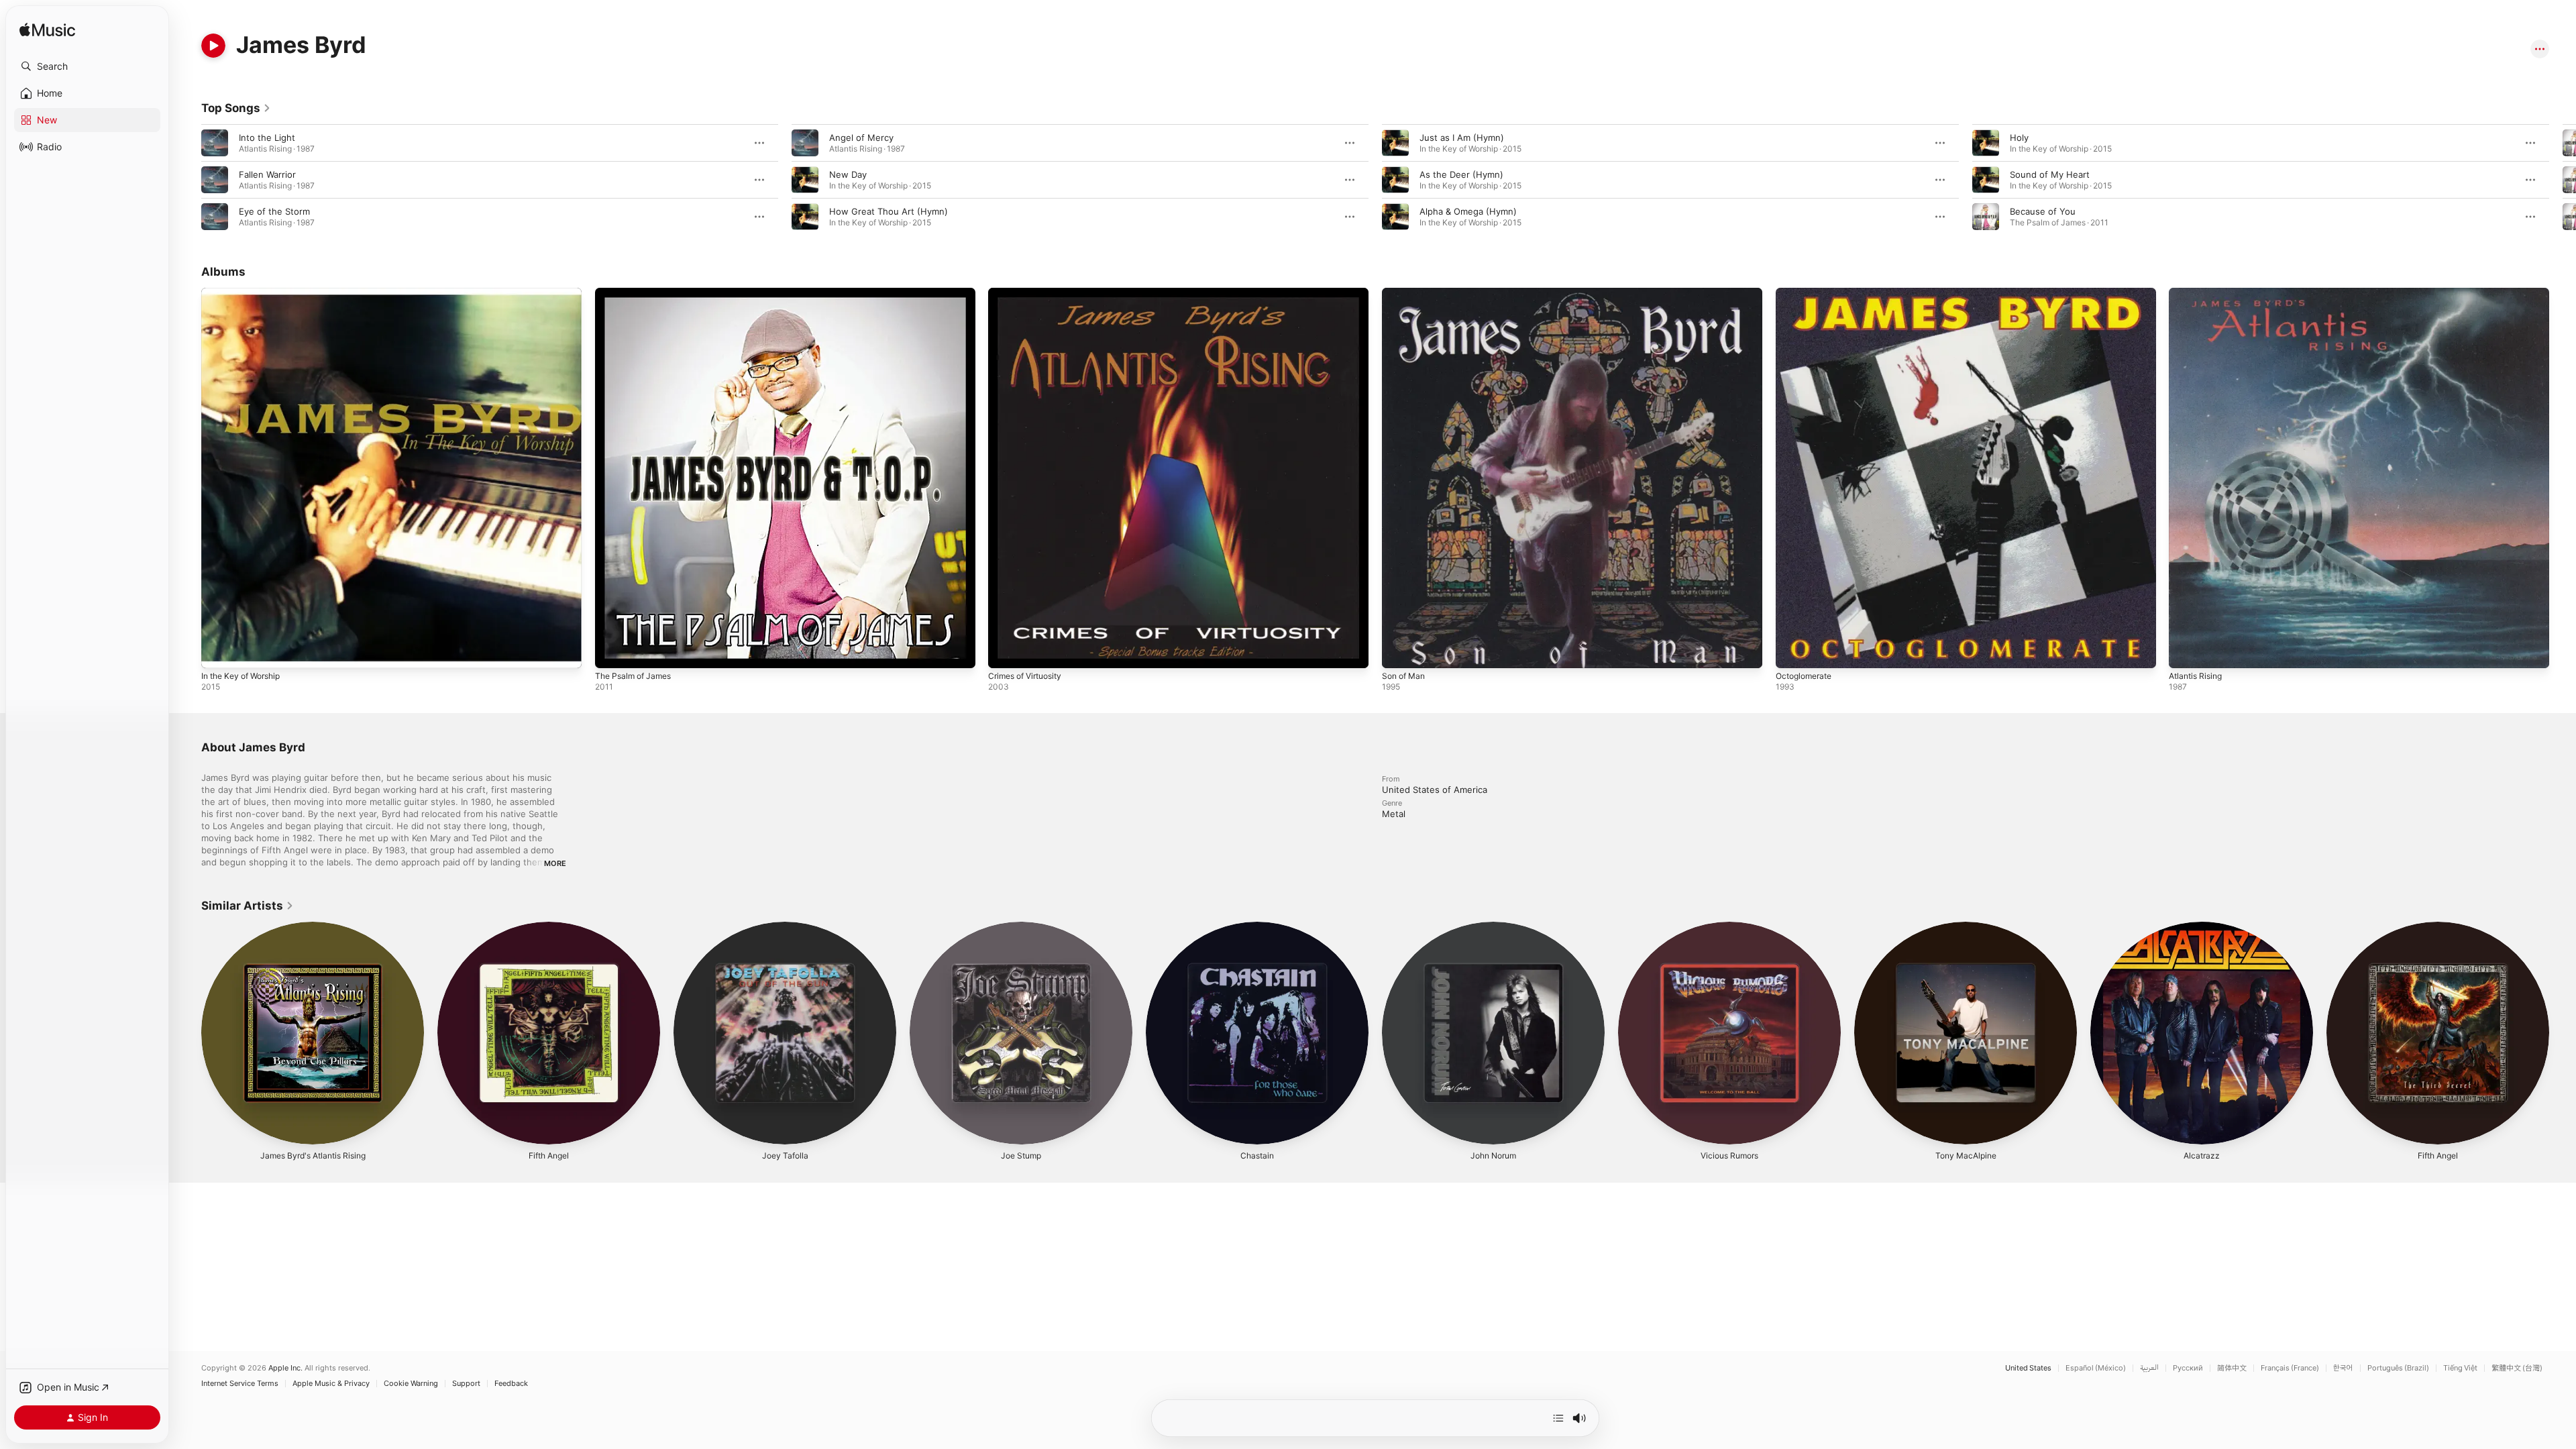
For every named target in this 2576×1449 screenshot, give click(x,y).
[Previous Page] (188, 180)
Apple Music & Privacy (331, 1384)
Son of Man (1406, 293)
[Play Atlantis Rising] (2186, 651)
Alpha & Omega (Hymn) (1468, 211)
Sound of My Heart (2050, 174)
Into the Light (267, 138)
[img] (47, 31)
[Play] (213, 46)
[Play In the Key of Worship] (218, 651)
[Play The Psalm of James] (612, 651)
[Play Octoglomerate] (1792, 651)
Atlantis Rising (2198, 293)
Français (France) (2290, 1368)
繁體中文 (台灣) (2517, 1368)
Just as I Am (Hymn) (1462, 138)
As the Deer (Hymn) (1461, 174)
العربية (2149, 1368)
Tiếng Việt (2460, 1368)
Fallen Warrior (267, 174)
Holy (2019, 138)
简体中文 (2232, 1368)
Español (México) (2096, 1368)
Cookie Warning (411, 1384)
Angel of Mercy (861, 138)
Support (466, 1384)
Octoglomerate (1807, 293)
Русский (2188, 1368)
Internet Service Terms (240, 1384)
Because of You (2043, 211)
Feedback (511, 1384)
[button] (87, 66)
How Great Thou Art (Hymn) (889, 211)
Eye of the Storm (274, 211)
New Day (848, 174)
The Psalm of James (637, 293)
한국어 (2343, 1368)
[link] (236, 108)
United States (2028, 1368)
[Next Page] (2563, 180)
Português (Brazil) (2398, 1368)
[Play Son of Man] (1399, 651)
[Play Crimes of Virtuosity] (1005, 651)
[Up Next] (1558, 1418)
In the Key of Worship (246, 293)
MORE (555, 863)
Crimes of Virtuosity (1030, 293)
